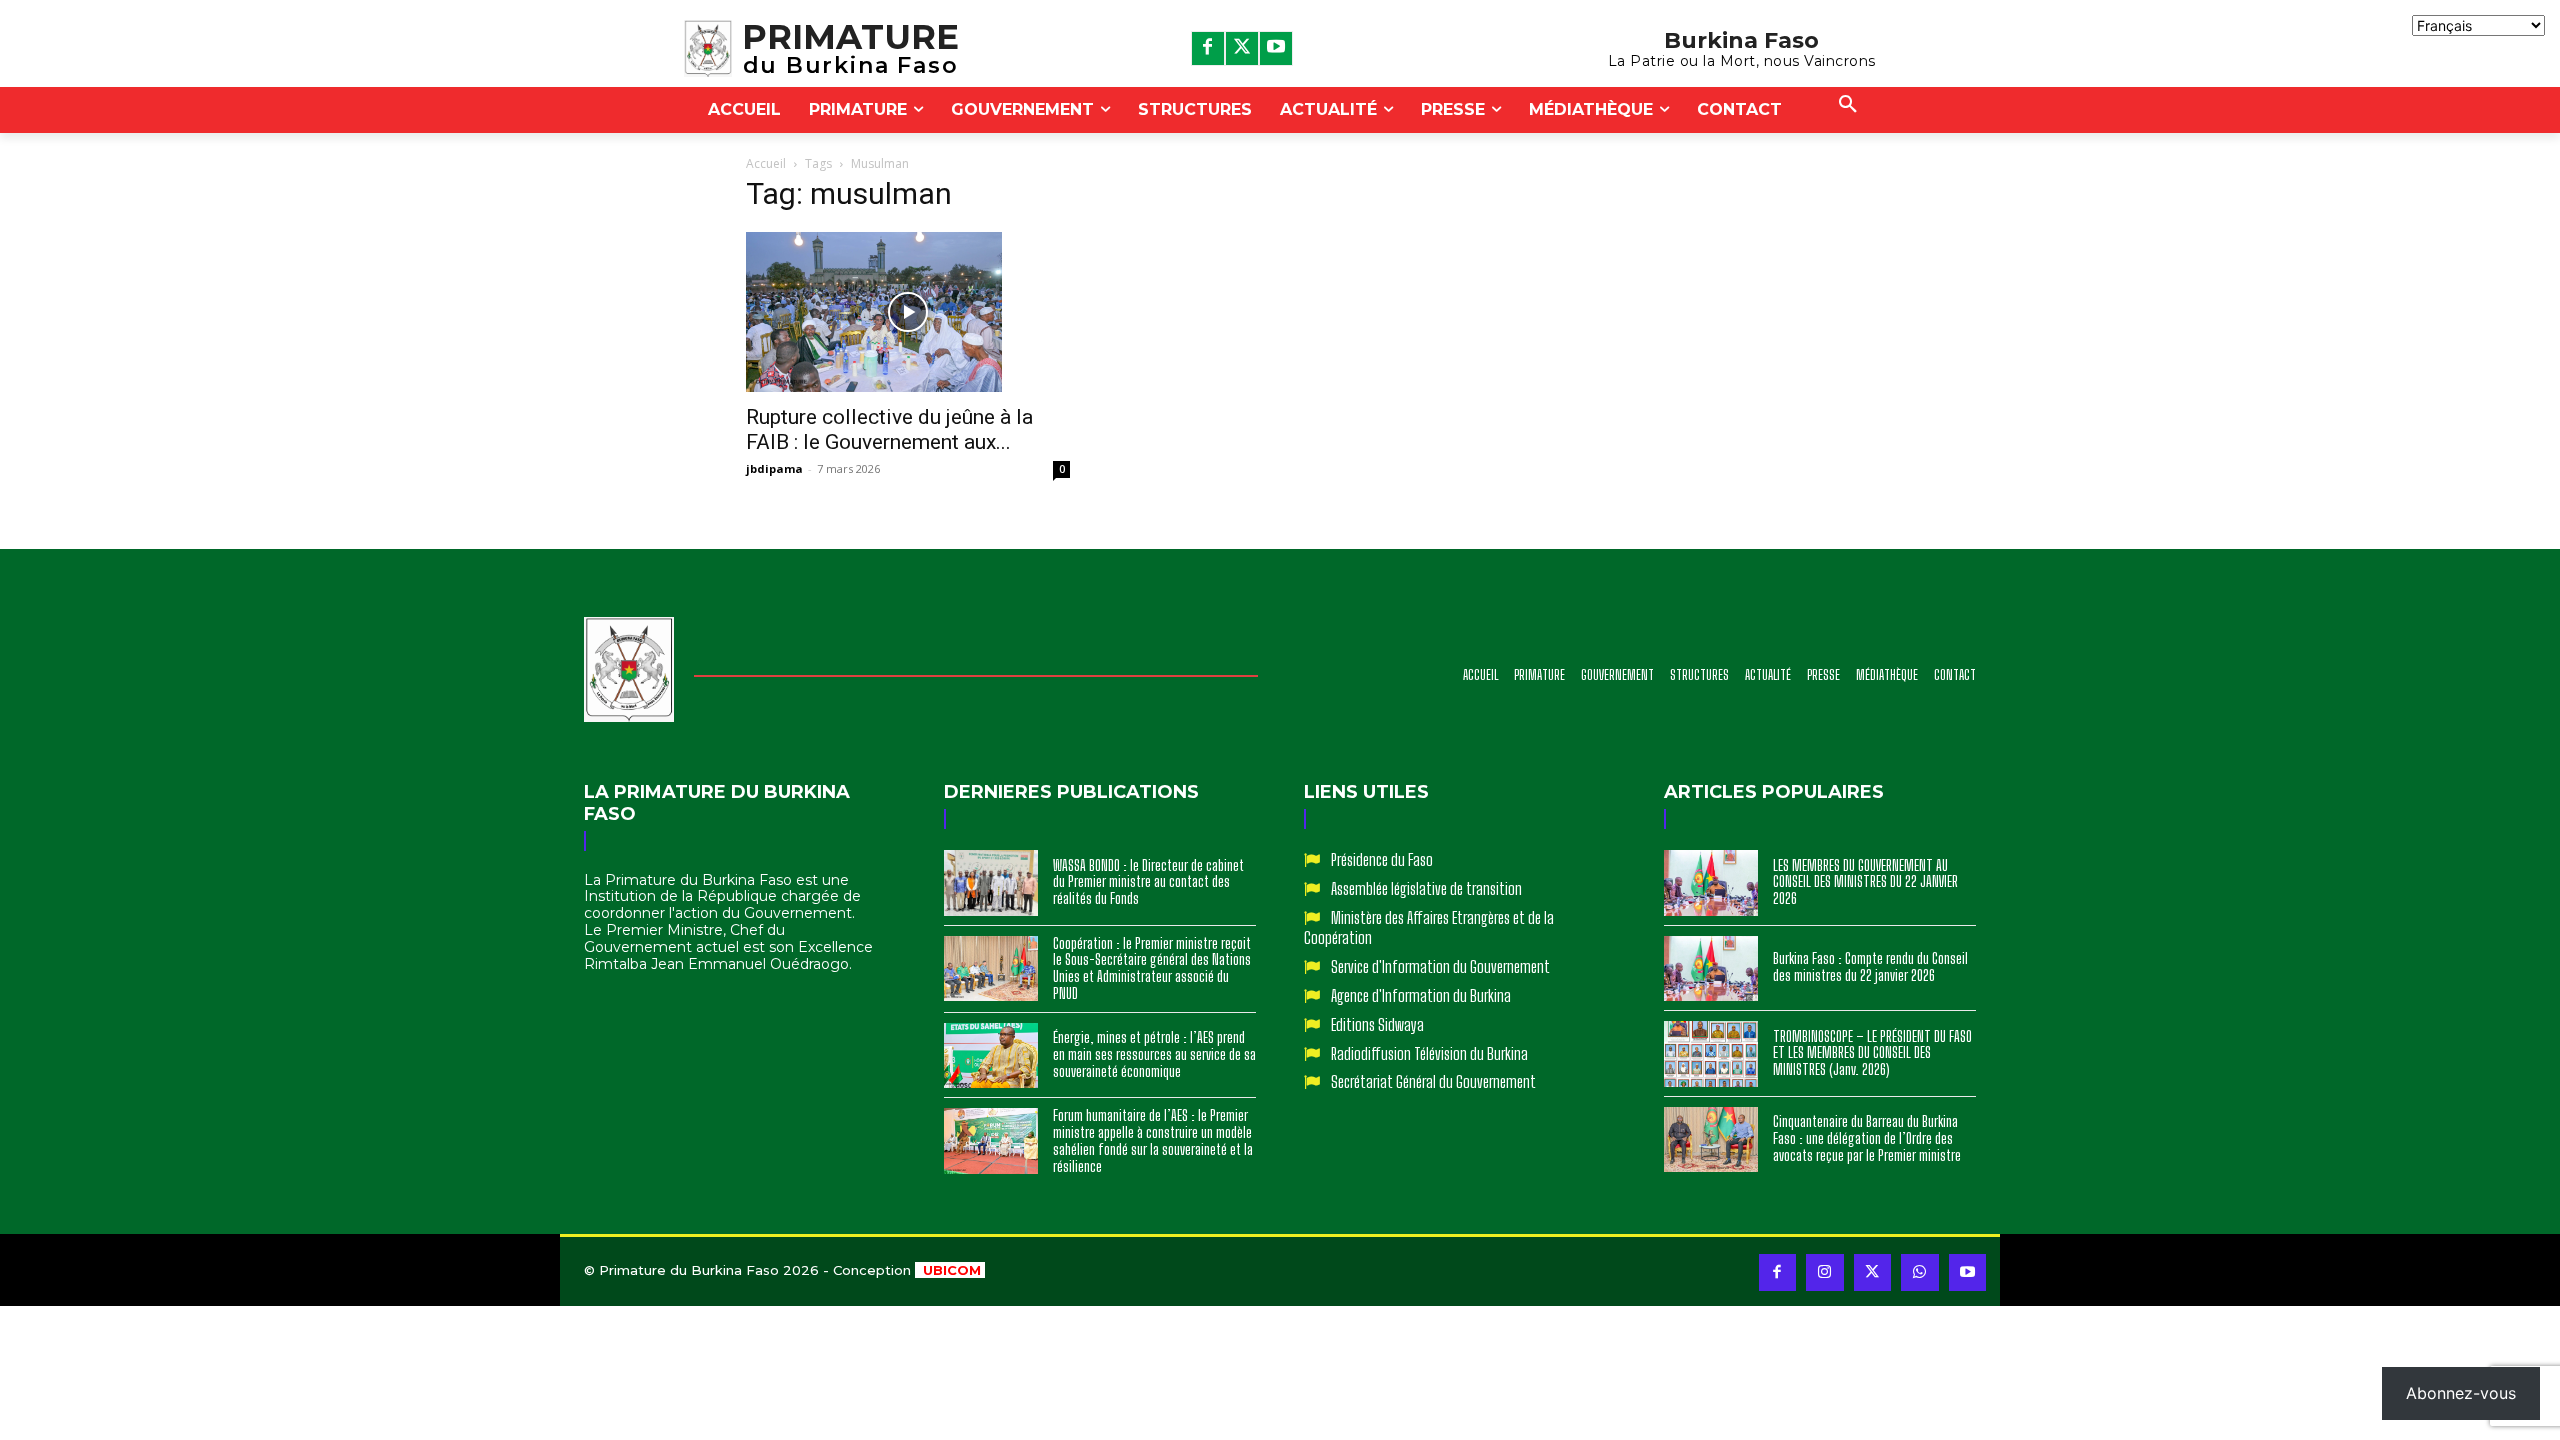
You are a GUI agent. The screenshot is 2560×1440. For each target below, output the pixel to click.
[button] (1848, 105)
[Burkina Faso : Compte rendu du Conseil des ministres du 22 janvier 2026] (1711, 969)
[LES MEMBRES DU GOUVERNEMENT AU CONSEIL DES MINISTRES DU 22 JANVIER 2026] (1711, 883)
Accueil (766, 163)
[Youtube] (1276, 48)
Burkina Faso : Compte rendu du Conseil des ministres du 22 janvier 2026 (1870, 967)
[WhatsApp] (1920, 1273)
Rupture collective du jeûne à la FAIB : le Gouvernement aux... (889, 429)
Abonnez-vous (2461, 1393)
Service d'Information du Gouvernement (1440, 966)
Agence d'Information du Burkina (1421, 995)
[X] (1242, 48)
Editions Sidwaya (1377, 1024)
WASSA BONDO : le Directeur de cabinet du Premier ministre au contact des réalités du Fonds (1148, 882)
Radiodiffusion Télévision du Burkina (1429, 1053)
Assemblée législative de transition (1426, 888)
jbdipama (774, 468)
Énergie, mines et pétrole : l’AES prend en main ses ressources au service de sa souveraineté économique (1154, 1054)
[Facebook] (1208, 48)
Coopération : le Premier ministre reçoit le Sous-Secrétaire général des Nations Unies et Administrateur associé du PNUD (1152, 968)
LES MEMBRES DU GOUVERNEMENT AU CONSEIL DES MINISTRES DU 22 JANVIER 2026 (1865, 882)
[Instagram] (1825, 1273)
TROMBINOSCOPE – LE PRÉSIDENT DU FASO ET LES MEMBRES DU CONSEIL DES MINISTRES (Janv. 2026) (1872, 1053)
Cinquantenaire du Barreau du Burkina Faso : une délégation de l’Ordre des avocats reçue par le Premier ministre (1867, 1138)
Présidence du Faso (1382, 859)
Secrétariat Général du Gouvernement (1433, 1081)
